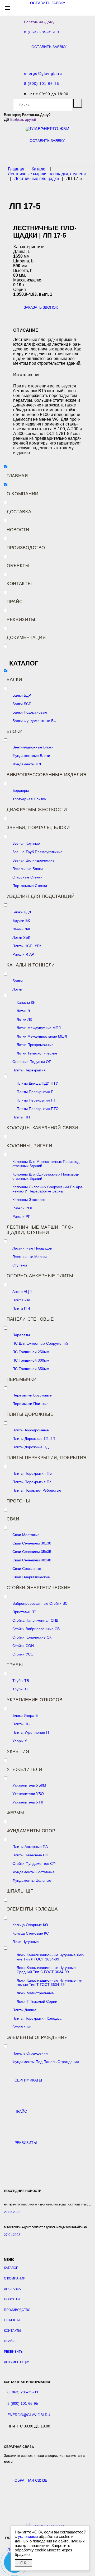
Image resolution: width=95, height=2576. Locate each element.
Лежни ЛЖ (21, 929)
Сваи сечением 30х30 (32, 1543)
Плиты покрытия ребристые (37, 1490)
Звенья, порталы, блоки (38, 828)
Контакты (19, 584)
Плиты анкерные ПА (30, 1847)
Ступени (20, 1265)
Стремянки (22, 2027)
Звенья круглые (26, 843)
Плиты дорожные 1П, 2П (34, 1439)
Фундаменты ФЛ (27, 764)
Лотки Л (23, 1011)
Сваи (13, 1519)
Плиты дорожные (30, 1414)
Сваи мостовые (26, 1535)
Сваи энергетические (31, 1577)
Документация (26, 638)
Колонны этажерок (29, 1200)
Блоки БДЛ (22, 912)
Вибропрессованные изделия (47, 775)
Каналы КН (26, 1002)
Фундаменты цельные (32, 1880)
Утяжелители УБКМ (29, 1785)
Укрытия (18, 1752)
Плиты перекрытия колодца (37, 2018)
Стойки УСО (23, 1654)
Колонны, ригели (29, 1146)
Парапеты (21, 1335)
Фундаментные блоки (31, 756)
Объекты (18, 566)
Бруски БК (21, 921)
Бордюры (21, 790)
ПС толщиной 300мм (31, 1360)
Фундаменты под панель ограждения (46, 2062)
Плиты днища (24, 2010)
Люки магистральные (35, 1993)
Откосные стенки (27, 877)
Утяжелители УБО (28, 1794)
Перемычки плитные (30, 1404)
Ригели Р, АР (23, 954)
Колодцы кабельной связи (42, 1128)
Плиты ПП (21, 1117)
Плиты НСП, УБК (27, 946)
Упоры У (20, 1741)
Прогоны (18, 1501)
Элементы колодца (32, 1909)
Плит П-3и (21, 1300)
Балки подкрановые (30, 712)
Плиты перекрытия (29, 1070)
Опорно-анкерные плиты (40, 1276)
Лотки (17, 989)
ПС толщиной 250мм (31, 1352)
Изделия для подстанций (41, 896)
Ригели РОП (23, 1208)
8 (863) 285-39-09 (42, 32)
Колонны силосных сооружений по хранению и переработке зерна (48, 1189)
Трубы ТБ (21, 1681)
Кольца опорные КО (30, 1925)
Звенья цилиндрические (34, 860)
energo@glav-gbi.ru (43, 74)
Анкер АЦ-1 (22, 1292)
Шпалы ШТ (20, 1891)
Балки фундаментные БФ (34, 721)
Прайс (15, 602)
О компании (23, 494)
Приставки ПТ (24, 1612)
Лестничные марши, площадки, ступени (40, 1230)
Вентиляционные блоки (33, 747)
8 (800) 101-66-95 (42, 84)
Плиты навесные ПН (30, 1855)
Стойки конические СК (32, 1637)
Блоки (15, 731)
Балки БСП (22, 704)
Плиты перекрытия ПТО (38, 1109)
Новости (18, 530)
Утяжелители (24, 1770)
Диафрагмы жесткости (37, 810)
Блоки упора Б (25, 1715)
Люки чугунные (26, 1942)
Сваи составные (27, 1569)
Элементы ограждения (37, 2038)
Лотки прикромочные (35, 1045)
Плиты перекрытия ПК (32, 1482)
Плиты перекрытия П (35, 1092)
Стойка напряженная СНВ (35, 1620)
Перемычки (22, 1379)
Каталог (11, 2268)
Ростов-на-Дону (39, 22)
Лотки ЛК (24, 1019)
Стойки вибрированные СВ (36, 1629)
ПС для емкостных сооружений (40, 1343)
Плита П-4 (21, 1308)
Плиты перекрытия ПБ (32, 1473)
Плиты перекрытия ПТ (36, 1100)
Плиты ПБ (21, 1724)
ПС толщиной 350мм (31, 1369)
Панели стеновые (30, 1319)
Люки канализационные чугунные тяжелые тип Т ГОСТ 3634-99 (49, 1982)
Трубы (15, 1665)
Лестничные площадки (32, 1248)
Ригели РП (22, 1217)
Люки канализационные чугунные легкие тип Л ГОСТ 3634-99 (50, 1957)
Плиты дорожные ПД (30, 1447)
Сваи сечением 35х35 (32, 1552)
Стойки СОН (23, 1646)
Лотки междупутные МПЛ (39, 1028)
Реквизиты (21, 620)
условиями (28, 2536)
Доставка (19, 512)
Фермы (16, 1813)
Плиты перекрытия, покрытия (47, 1458)
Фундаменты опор (31, 1831)
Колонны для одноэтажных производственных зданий (46, 1176)
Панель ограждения (30, 2053)
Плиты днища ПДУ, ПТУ (37, 1083)
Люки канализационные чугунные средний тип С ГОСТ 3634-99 (46, 1970)
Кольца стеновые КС (31, 1933)
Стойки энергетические (39, 1588)
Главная (17, 476)
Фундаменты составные (34, 1872)
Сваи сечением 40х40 (32, 1560)
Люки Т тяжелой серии (37, 2001)
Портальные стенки (30, 886)
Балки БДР (22, 695)
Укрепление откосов (35, 1700)
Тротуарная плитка (29, 799)
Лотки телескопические (37, 1053)
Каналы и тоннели (31, 965)
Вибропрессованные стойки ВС (40, 1603)
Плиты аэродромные (31, 1430)
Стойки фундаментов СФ (34, 1863)
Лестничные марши (30, 1257)
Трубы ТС (21, 1689)
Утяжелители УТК (28, 1802)
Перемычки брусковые (32, 1395)
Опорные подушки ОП (32, 1062)
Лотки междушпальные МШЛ (42, 1036)
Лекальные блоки (28, 869)
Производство (26, 548)
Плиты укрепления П (31, 1732)
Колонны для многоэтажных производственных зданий (47, 1164)
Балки (14, 680)
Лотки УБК (21, 937)
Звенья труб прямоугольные (37, 852)
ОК (23, 2563)
